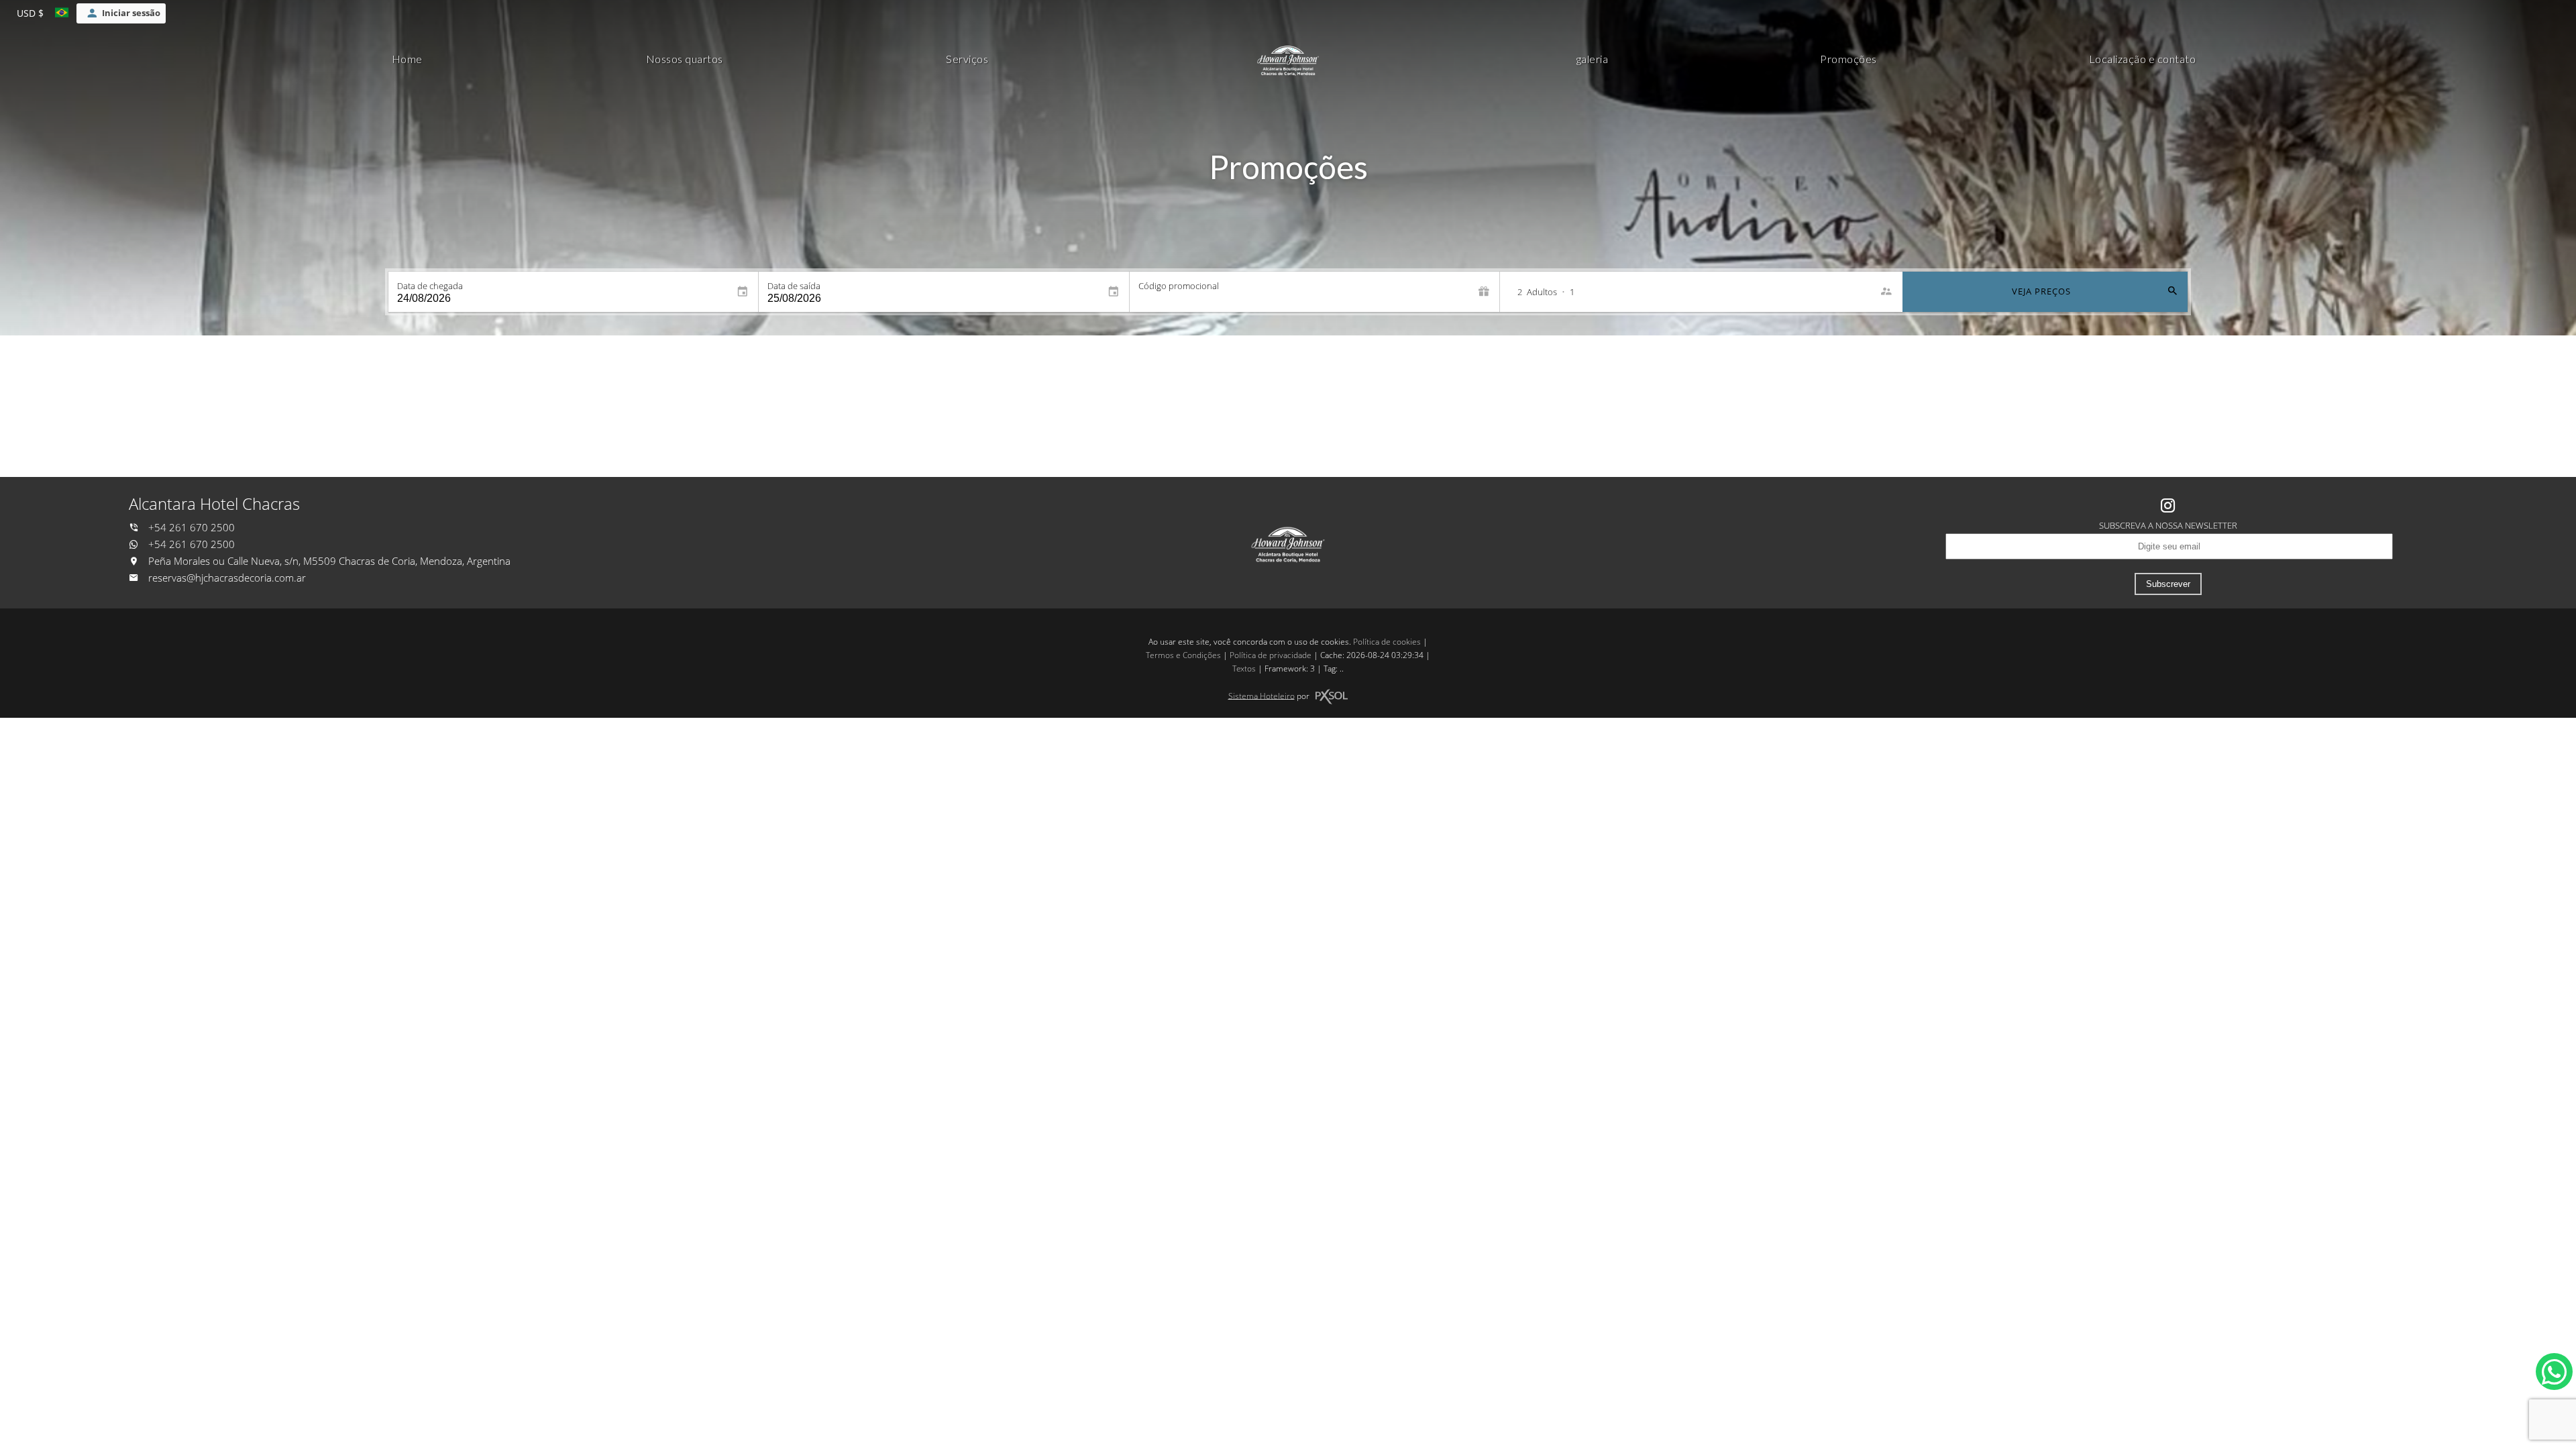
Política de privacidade (1271, 655)
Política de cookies (1387, 642)
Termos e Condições (1183, 655)
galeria (1593, 59)
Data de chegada (430, 286)
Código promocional (1179, 286)
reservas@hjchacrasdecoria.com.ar (227, 578)
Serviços (967, 59)
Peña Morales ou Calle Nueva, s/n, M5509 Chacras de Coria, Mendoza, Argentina (328, 561)
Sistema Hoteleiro (1262, 695)
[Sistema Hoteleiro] (1332, 697)
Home (407, 59)
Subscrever (2168, 584)
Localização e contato (2143, 59)
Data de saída (794, 286)
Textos (1244, 668)
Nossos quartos (685, 59)
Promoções (1848, 59)
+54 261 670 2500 (190, 528)
